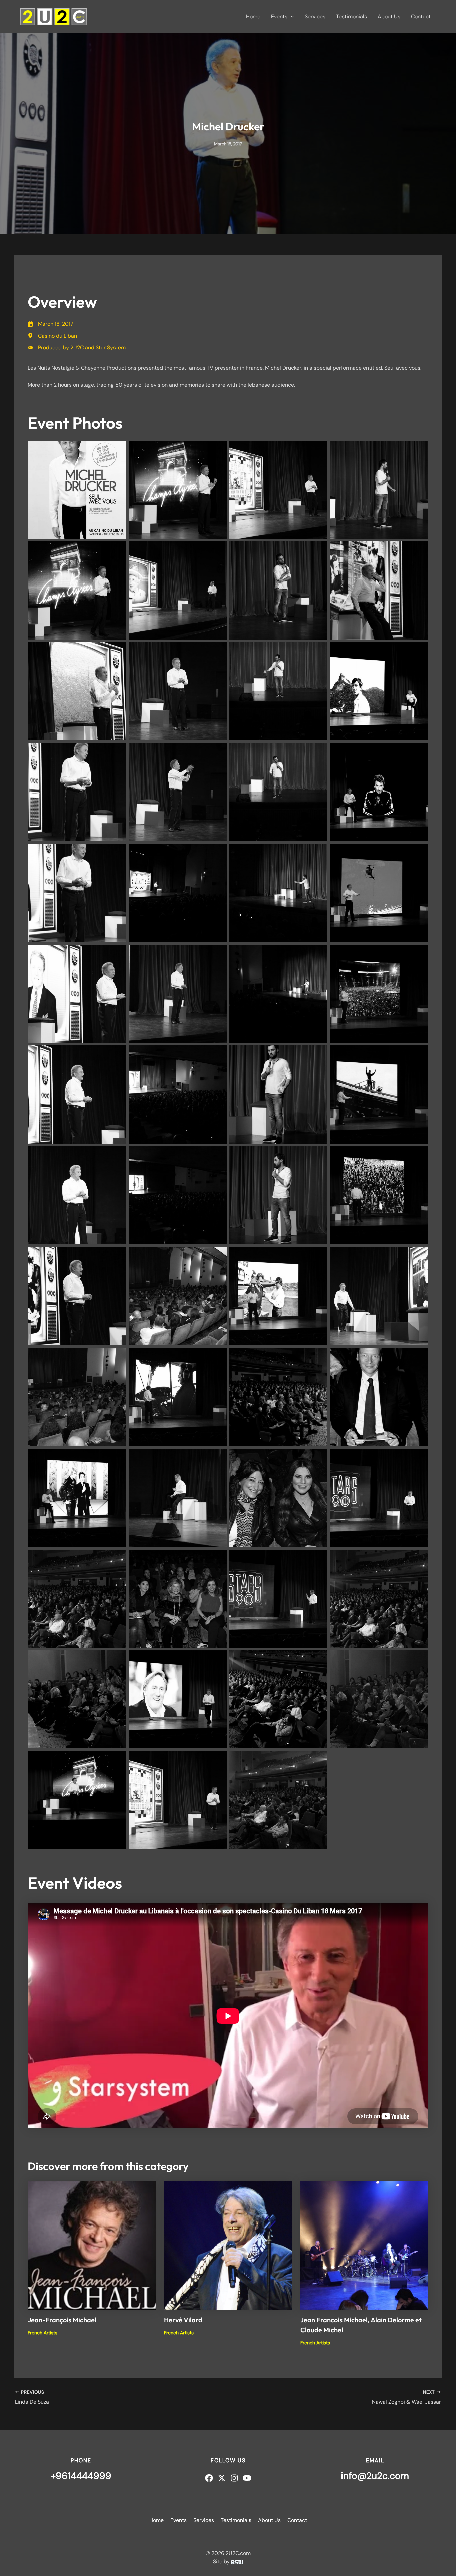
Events (279, 17)
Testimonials (352, 17)
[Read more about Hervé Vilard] (228, 2245)
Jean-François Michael (62, 2320)
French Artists (43, 2333)
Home (253, 17)
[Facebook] (209, 2478)
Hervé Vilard (183, 2320)
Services (315, 17)
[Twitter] (222, 2478)
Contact (421, 17)
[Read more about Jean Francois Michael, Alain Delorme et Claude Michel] (364, 2245)
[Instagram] (234, 2478)
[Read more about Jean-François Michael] (92, 2245)
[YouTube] (247, 2478)
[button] (291, 17)
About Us (389, 17)
